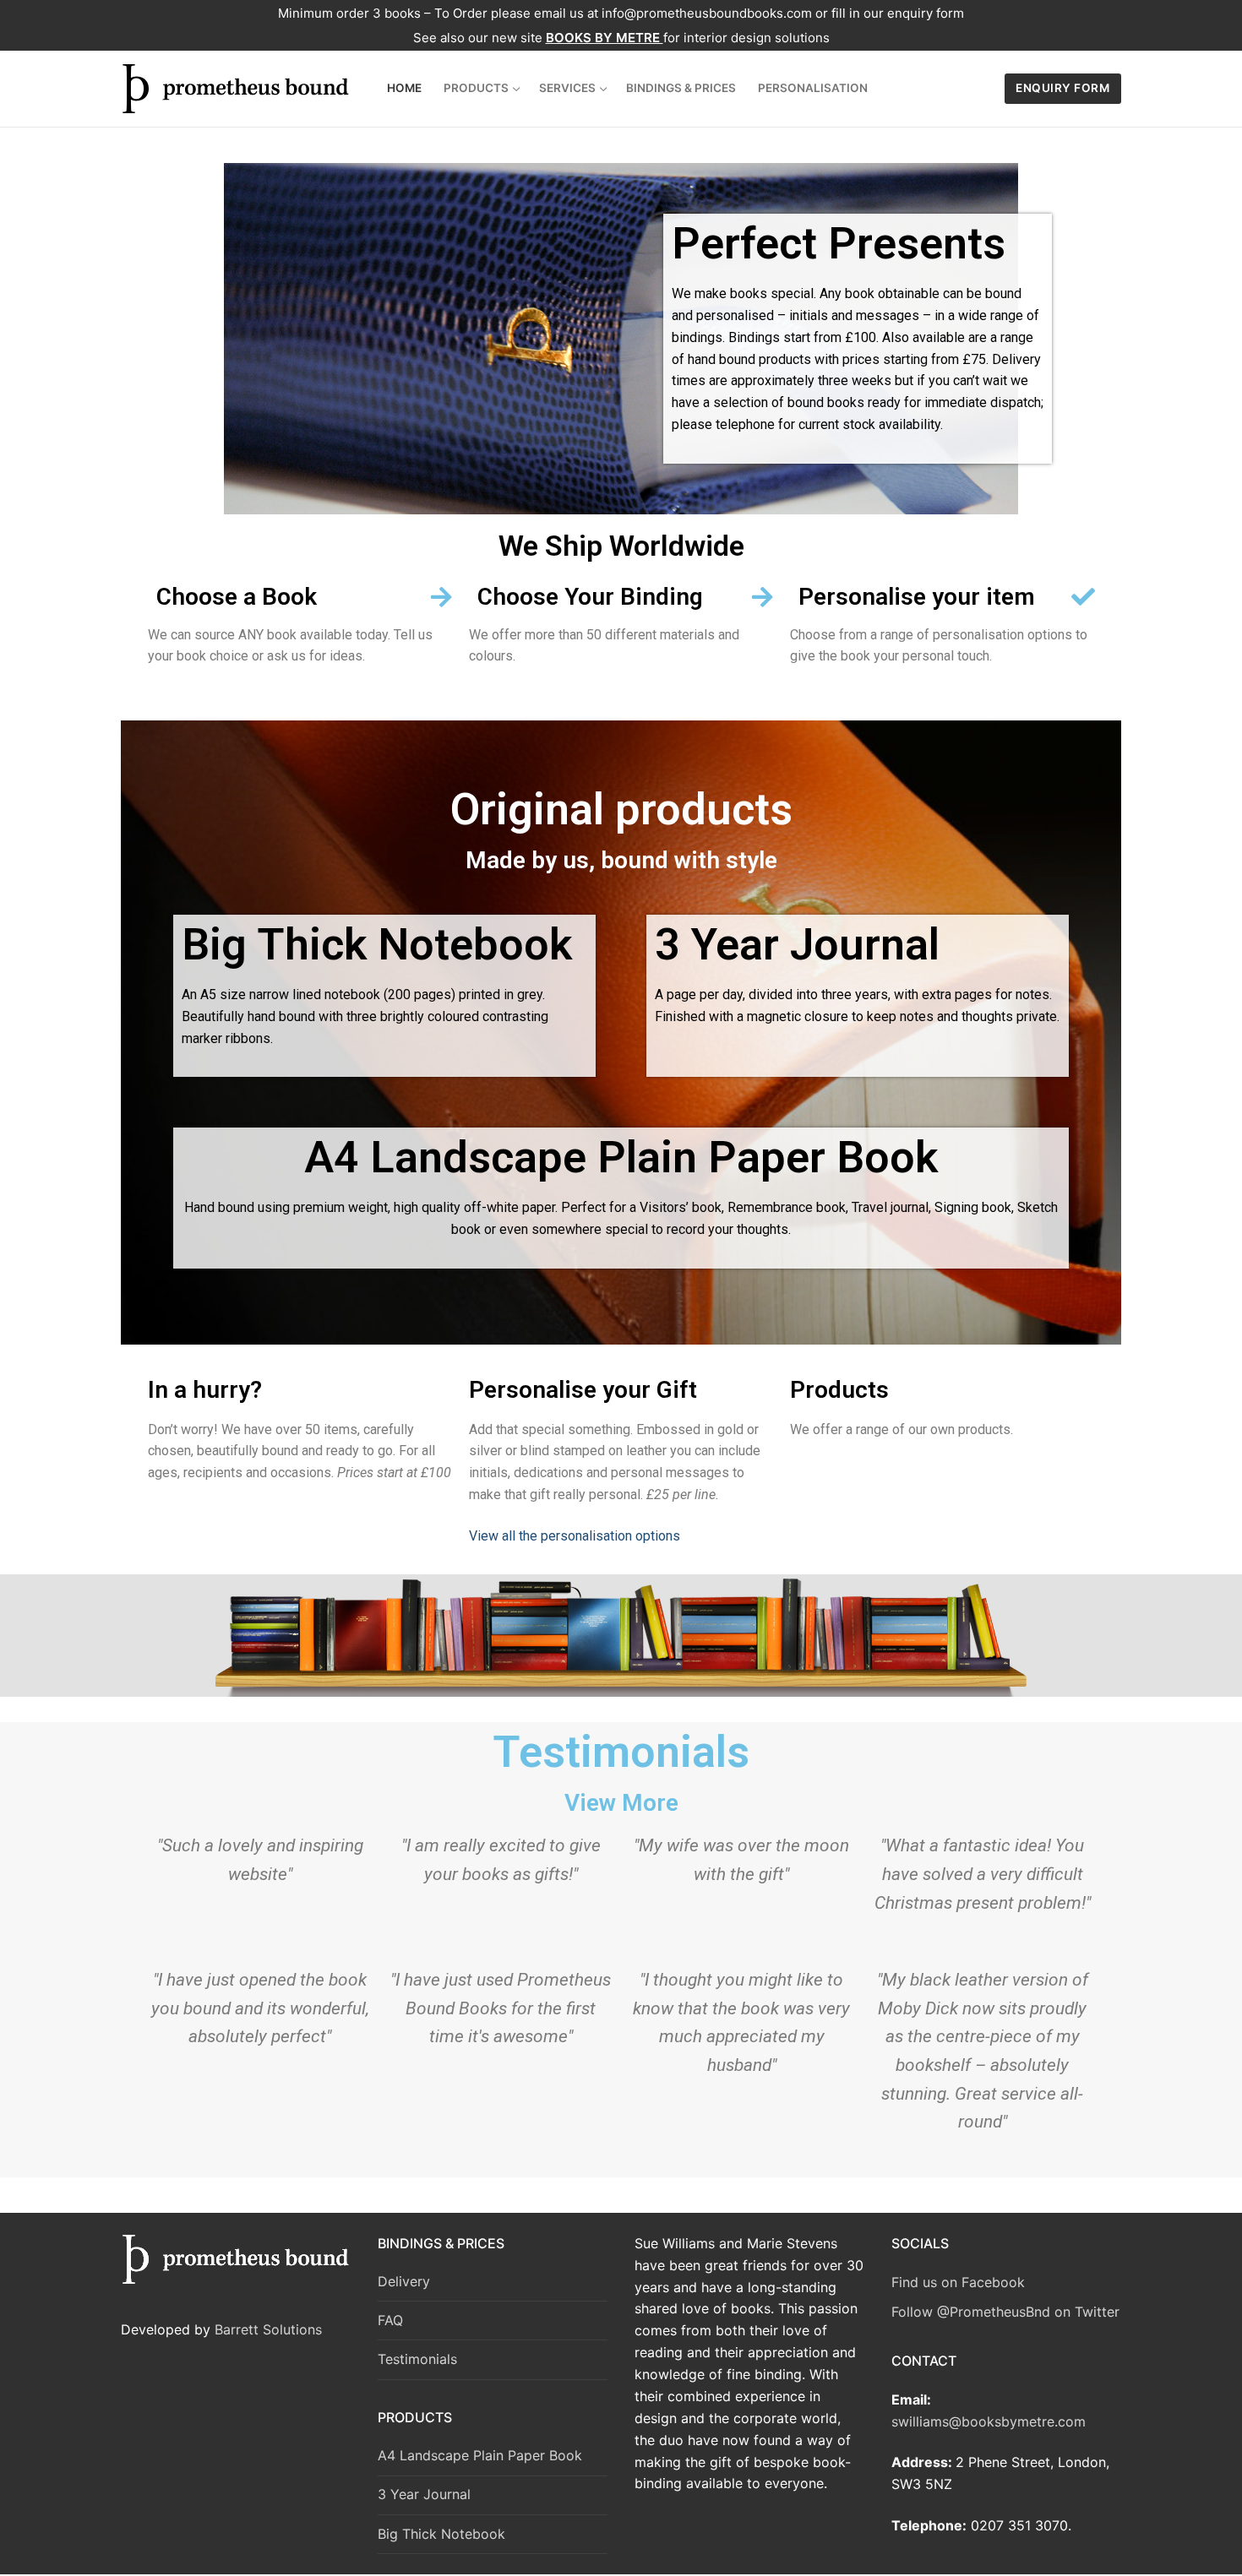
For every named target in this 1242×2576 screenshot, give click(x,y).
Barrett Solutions (268, 2329)
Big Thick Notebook (441, 2534)
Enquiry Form (1062, 88)
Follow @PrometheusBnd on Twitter (1005, 2312)
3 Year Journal (424, 2494)
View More (621, 1803)
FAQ (390, 2320)
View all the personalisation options (575, 1536)
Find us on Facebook (958, 2282)
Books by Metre (605, 38)
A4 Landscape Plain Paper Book (480, 2455)
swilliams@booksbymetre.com (989, 2421)
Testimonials (417, 2359)
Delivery (404, 2281)
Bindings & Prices (441, 2243)
